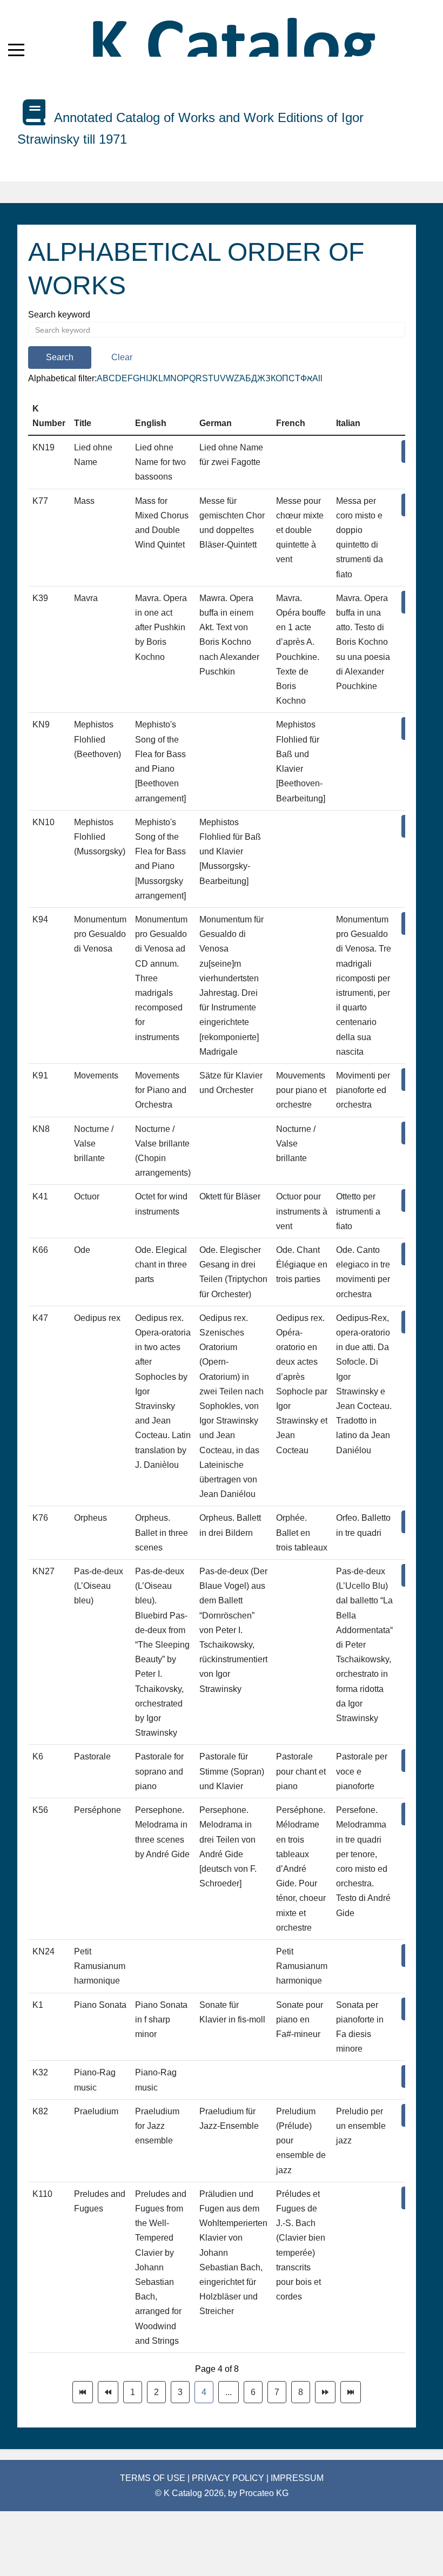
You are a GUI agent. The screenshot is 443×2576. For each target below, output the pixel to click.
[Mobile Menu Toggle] (16, 50)
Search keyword (59, 315)
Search (60, 357)
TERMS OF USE (154, 2478)
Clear (122, 357)
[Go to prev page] (108, 2392)
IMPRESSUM (297, 2478)
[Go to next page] (325, 2392)
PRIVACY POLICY (229, 2478)
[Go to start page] (83, 2392)
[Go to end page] (351, 2392)
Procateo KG (264, 2493)
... (229, 2392)
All (317, 378)
